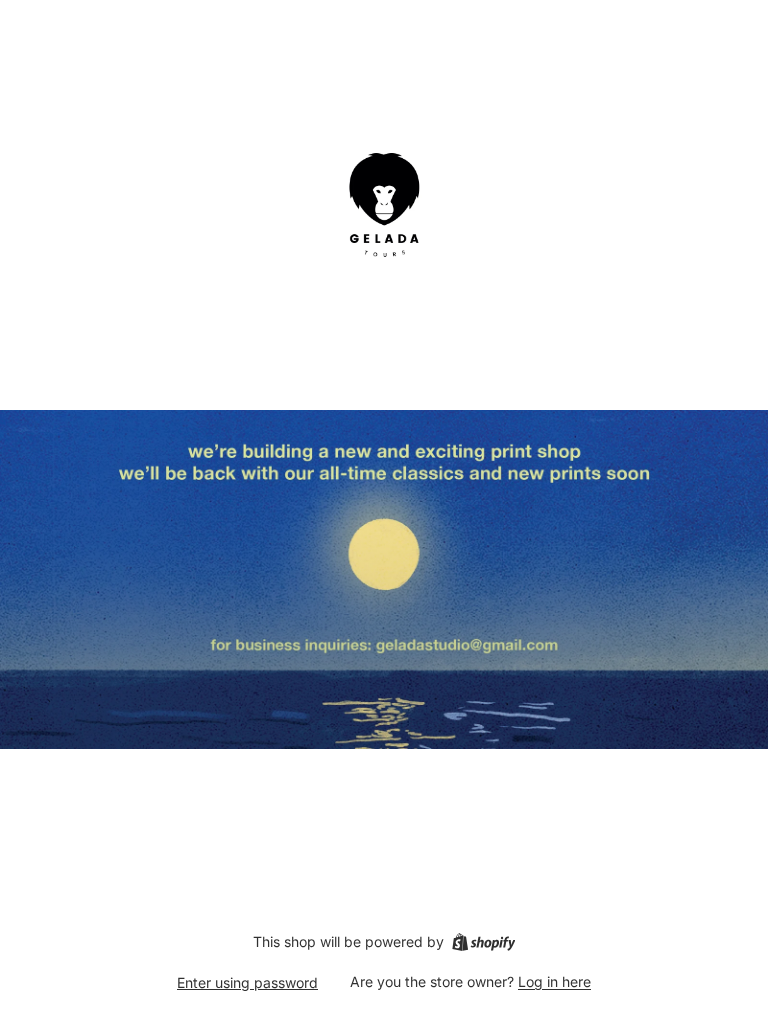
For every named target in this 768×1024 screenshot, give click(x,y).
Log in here (554, 981)
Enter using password (247, 982)
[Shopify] (483, 942)
